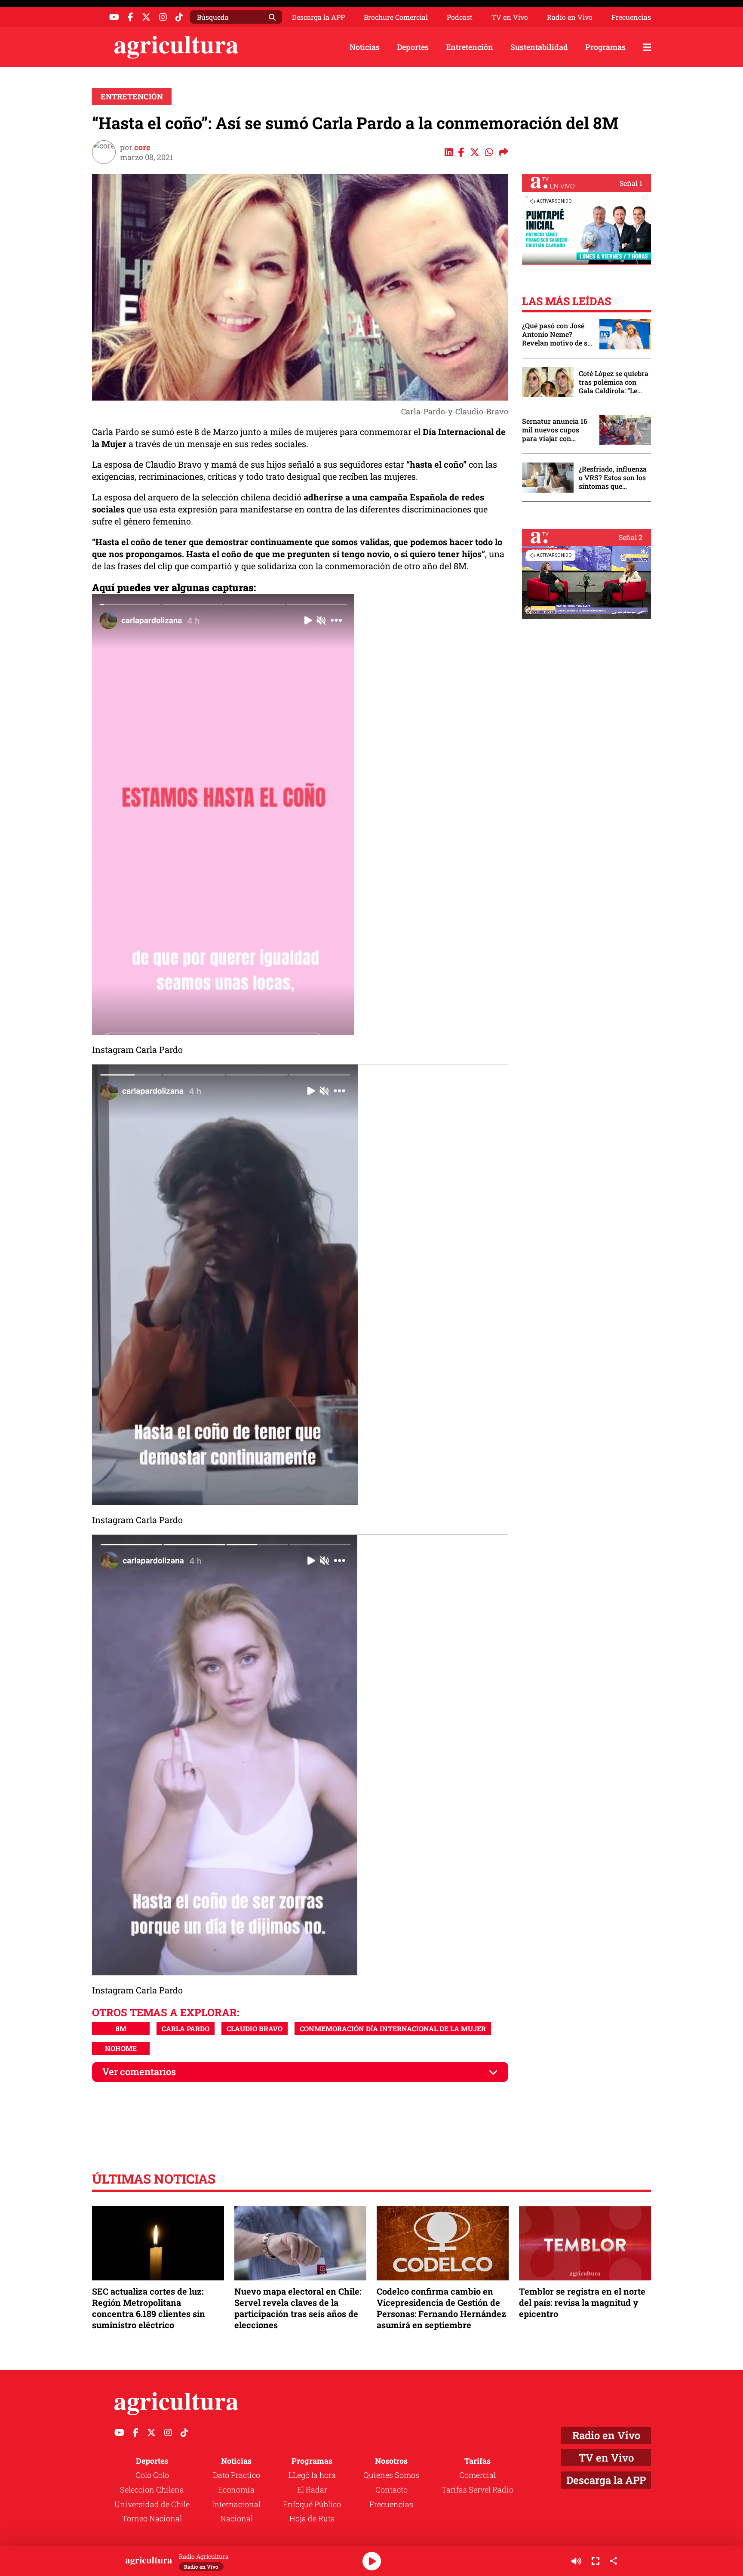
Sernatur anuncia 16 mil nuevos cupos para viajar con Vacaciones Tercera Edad (555, 430)
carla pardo (186, 2028)
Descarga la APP (318, 17)
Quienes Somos (391, 2475)
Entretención (470, 47)
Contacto (391, 2490)
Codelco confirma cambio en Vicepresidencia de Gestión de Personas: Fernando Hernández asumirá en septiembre (441, 2308)
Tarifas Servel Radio (477, 2490)
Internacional (236, 2504)
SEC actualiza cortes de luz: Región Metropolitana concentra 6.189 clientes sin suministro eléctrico (149, 2308)
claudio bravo (255, 2028)
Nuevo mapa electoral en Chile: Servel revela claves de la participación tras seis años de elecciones (298, 2308)
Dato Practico (236, 2475)
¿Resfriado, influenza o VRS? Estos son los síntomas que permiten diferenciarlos (613, 478)
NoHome (121, 2048)
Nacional (236, 2518)
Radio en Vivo (570, 17)
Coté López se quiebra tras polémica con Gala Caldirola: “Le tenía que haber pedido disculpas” (614, 382)
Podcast (460, 17)
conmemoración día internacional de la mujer (393, 2028)
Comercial (477, 2475)
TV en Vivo (510, 17)
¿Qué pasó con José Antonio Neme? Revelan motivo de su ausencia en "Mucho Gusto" (557, 334)
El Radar (312, 2490)
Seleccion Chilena (152, 2490)
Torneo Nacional (152, 2518)
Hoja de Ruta (312, 2518)
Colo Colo (152, 2475)
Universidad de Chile (152, 2504)
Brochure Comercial (396, 17)
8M (121, 2028)
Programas (605, 47)
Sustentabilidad (539, 47)
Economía (236, 2490)
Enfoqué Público (312, 2504)
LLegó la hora (312, 2475)
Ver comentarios (139, 2072)
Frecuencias (631, 17)
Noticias (365, 47)
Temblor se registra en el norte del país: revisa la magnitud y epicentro (582, 2302)
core (142, 147)
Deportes (413, 47)
